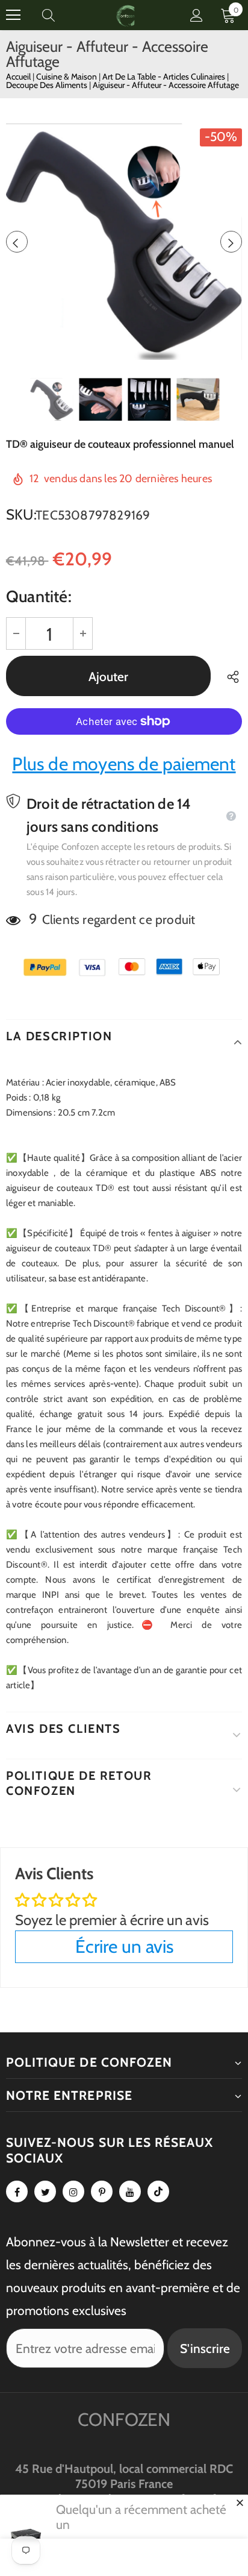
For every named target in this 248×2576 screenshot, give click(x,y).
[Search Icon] (60, 15)
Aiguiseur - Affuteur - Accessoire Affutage (166, 85)
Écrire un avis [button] (124, 1946)
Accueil (18, 77)
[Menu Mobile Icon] (13, 15)
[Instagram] (73, 2191)
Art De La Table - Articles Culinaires (165, 77)
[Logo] (126, 15)
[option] (124, 242)
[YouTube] (130, 2191)
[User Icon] (197, 15)
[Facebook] (17, 2191)
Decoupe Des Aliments (48, 85)
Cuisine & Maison (67, 77)
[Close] (240, 2502)
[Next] (231, 242)
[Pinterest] (102, 2191)
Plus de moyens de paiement (124, 764)
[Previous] (17, 242)
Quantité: (39, 596)
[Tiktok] (158, 2191)
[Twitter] (45, 2191)
